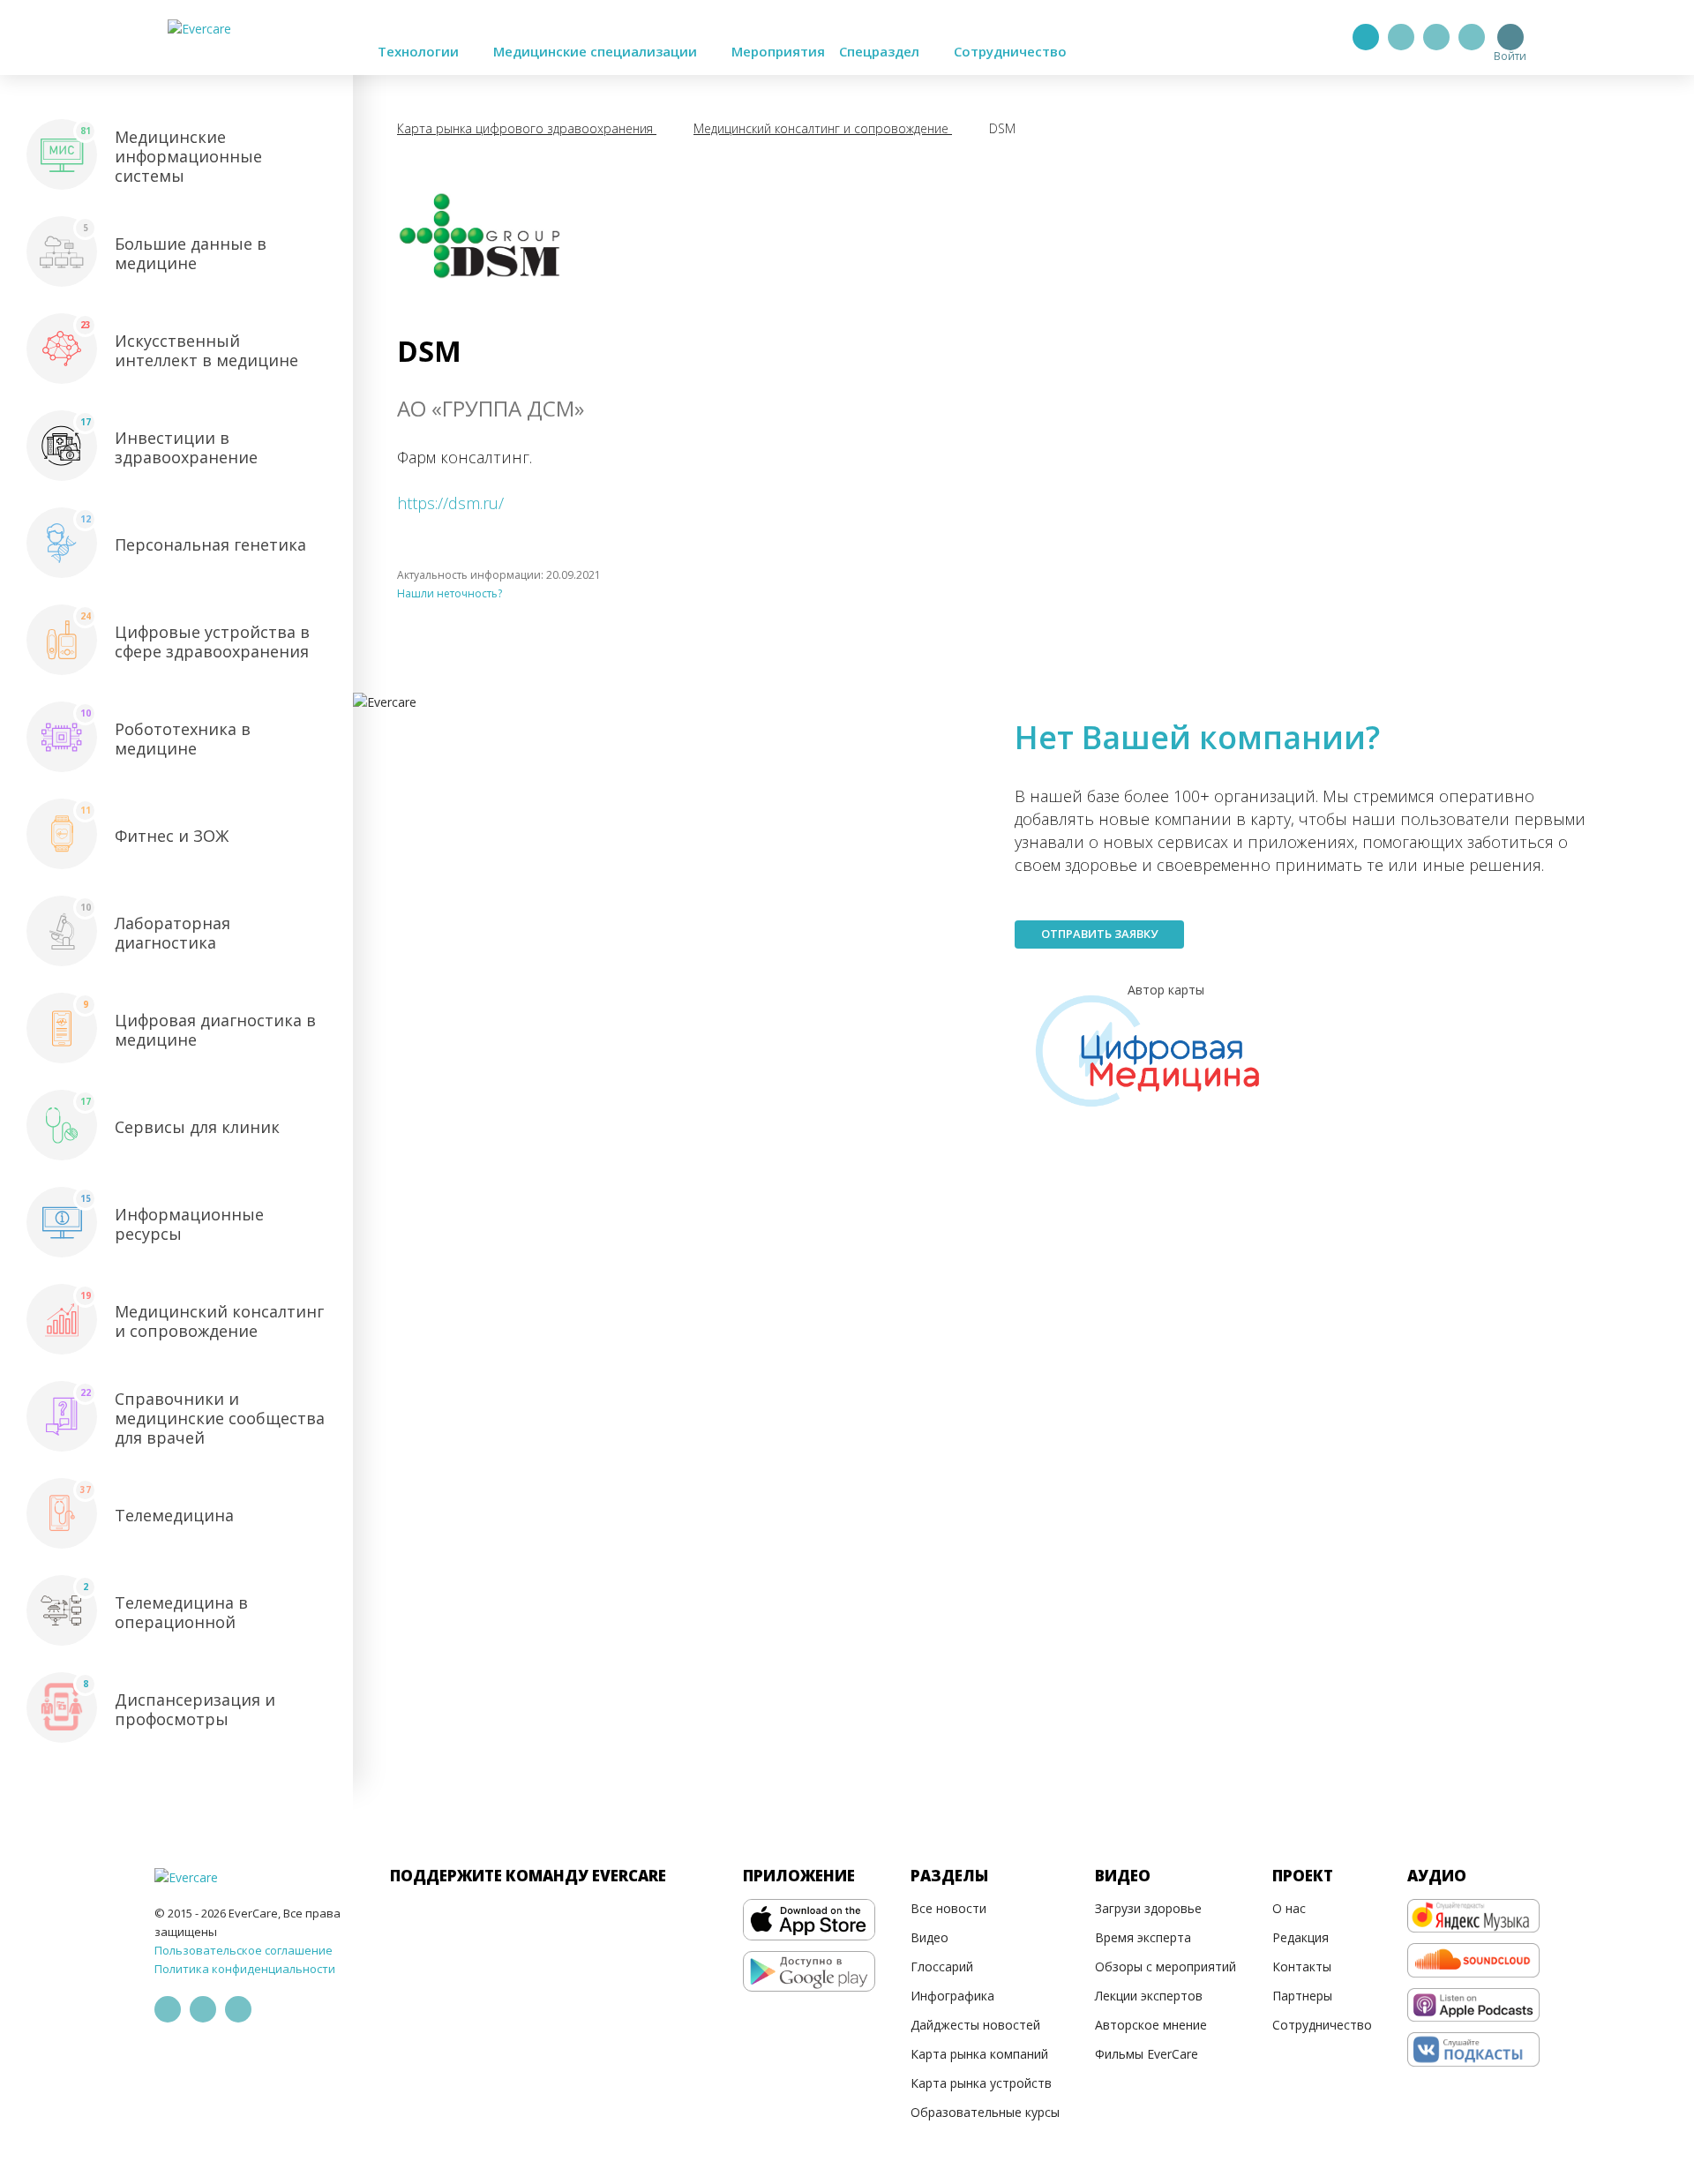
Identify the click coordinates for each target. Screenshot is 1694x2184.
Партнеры (1302, 1996)
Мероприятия (778, 51)
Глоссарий (942, 1966)
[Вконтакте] (1436, 37)
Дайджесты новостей (975, 2025)
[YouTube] (1472, 37)
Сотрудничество (1010, 51)
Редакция (1300, 1937)
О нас (1289, 1908)
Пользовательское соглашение (244, 1950)
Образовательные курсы (985, 2112)
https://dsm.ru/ (450, 503)
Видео (929, 1937)
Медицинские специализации (597, 51)
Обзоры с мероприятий (1166, 1966)
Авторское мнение (1151, 2025)
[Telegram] (1401, 37)
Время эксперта (1143, 1937)
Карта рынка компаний (979, 2054)
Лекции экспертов (1149, 1996)
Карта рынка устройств (981, 2083)
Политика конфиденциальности (245, 1969)
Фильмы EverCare (1147, 2054)
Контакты (1302, 1966)
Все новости (948, 1908)
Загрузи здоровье (1148, 1908)
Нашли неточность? (450, 593)
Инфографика (952, 1996)
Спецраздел (881, 51)
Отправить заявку (1099, 934)
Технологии (420, 51)
